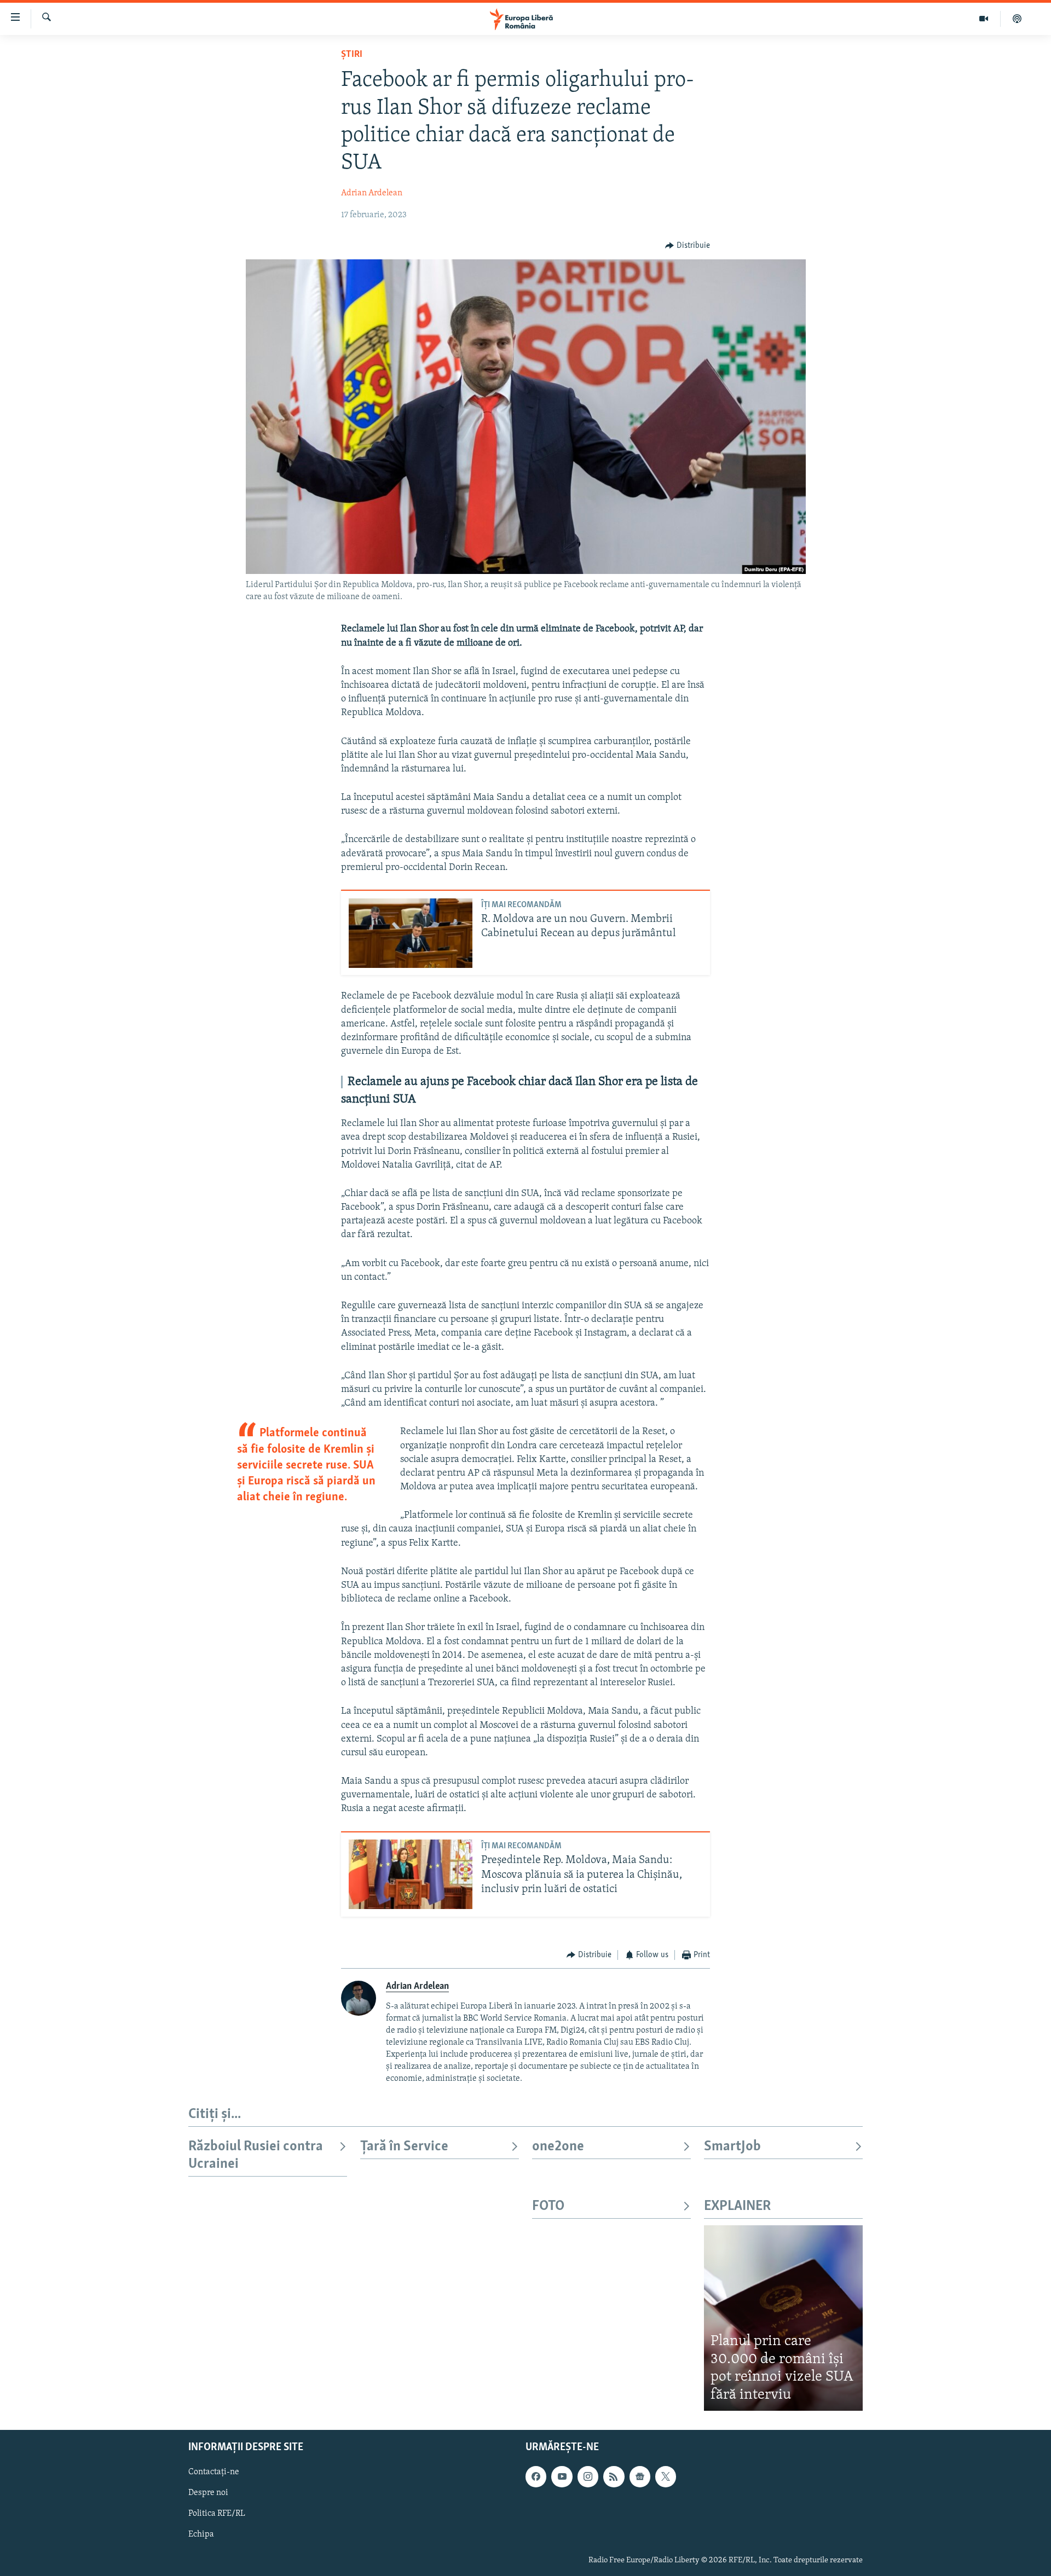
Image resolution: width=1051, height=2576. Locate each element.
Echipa (201, 2535)
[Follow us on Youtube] (562, 2477)
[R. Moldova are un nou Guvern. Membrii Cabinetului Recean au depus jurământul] (411, 933)
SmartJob (732, 2147)
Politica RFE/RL (217, 2514)
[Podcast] (1017, 19)
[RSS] (614, 2477)
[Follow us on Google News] (640, 2477)
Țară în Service (404, 2147)
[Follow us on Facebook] (536, 2477)
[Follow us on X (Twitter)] (666, 2477)
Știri (352, 55)
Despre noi (208, 2493)
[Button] (688, 246)
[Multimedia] (984, 19)
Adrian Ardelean (372, 193)
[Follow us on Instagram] (588, 2477)
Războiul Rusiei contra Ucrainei (256, 2156)
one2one (558, 2147)
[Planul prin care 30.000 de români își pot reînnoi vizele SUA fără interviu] (783, 2318)
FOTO (548, 2206)
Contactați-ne (214, 2473)
